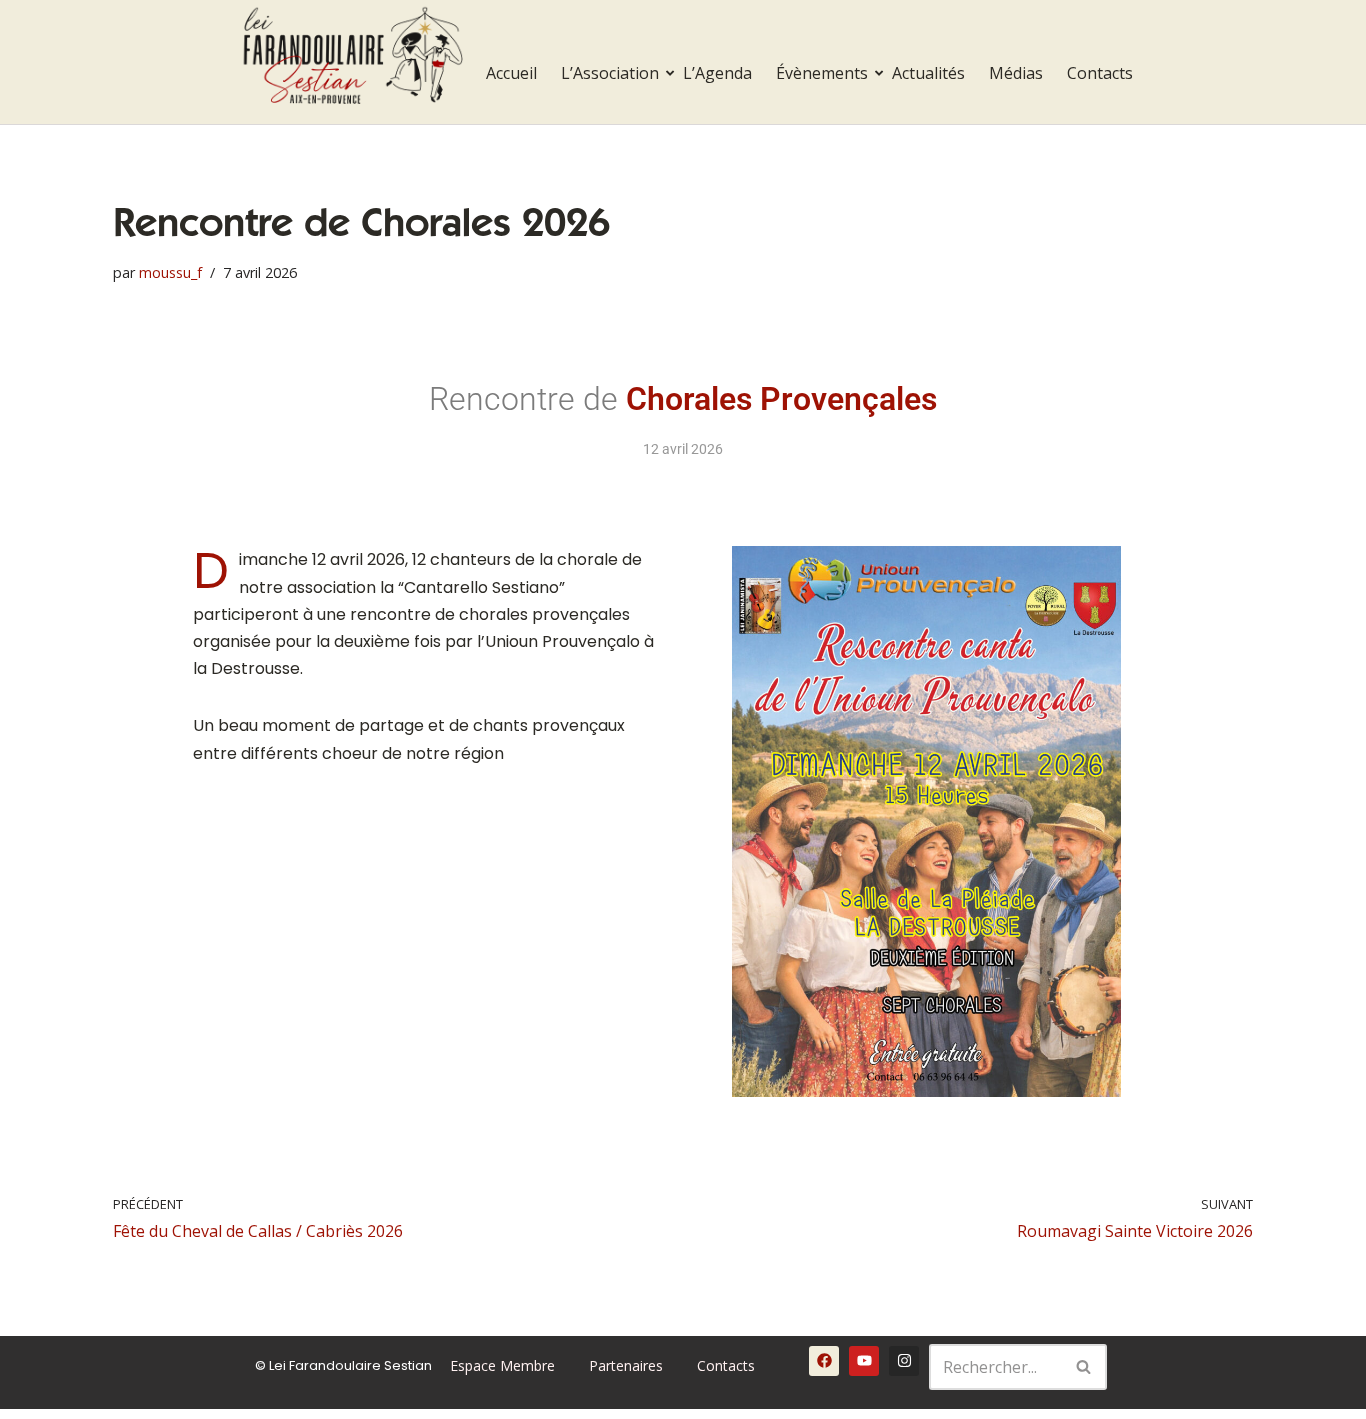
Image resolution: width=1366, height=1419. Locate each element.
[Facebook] (824, 1361)
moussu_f (170, 272)
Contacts (1100, 73)
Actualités (928, 73)
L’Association (610, 73)
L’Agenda (717, 73)
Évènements (822, 73)
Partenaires (626, 1365)
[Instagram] (904, 1361)
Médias (1016, 73)
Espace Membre (502, 1365)
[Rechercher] (1084, 1367)
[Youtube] (864, 1361)
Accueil (511, 73)
